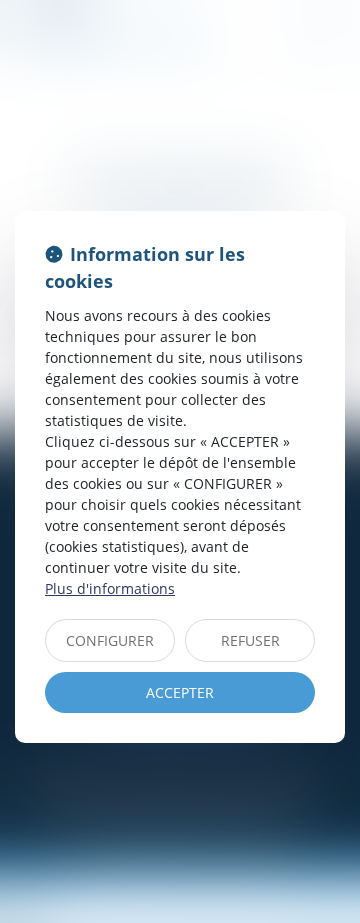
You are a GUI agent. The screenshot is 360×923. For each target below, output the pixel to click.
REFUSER (250, 640)
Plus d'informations (110, 588)
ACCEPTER (180, 692)
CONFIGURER (110, 640)
